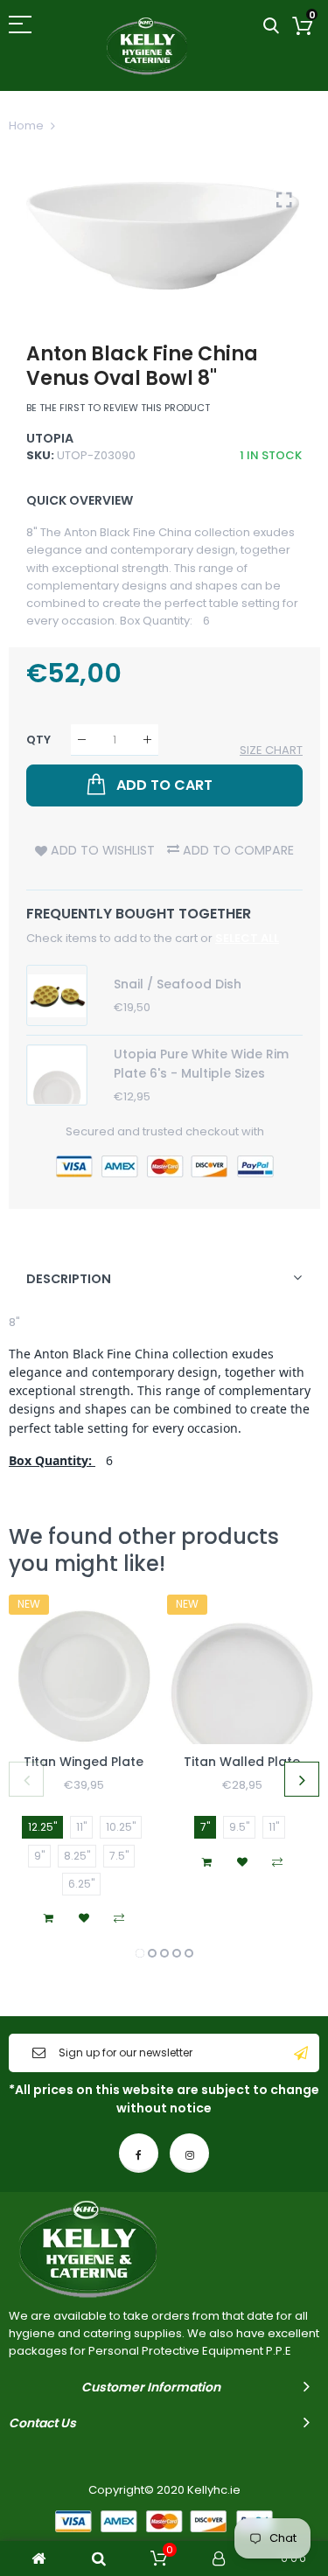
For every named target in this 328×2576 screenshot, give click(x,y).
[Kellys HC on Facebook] (139, 2153)
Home (26, 126)
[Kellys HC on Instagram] (189, 2153)
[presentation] (26, 1779)
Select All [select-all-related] (247, 938)
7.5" (119, 1856)
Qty (38, 740)
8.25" (77, 1856)
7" (205, 1827)
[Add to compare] (119, 1918)
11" (81, 1827)
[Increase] (147, 740)
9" (39, 1856)
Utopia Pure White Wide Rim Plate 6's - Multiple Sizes (201, 1064)
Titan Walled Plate (242, 1762)
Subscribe (301, 2053)
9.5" (239, 1827)
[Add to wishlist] (84, 1918)
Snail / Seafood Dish (178, 984)
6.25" (81, 1884)
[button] (140, 1953)
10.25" (121, 1827)
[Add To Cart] (49, 1918)
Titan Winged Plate (84, 1762)
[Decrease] (82, 740)
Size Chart (271, 750)
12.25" (42, 1827)
